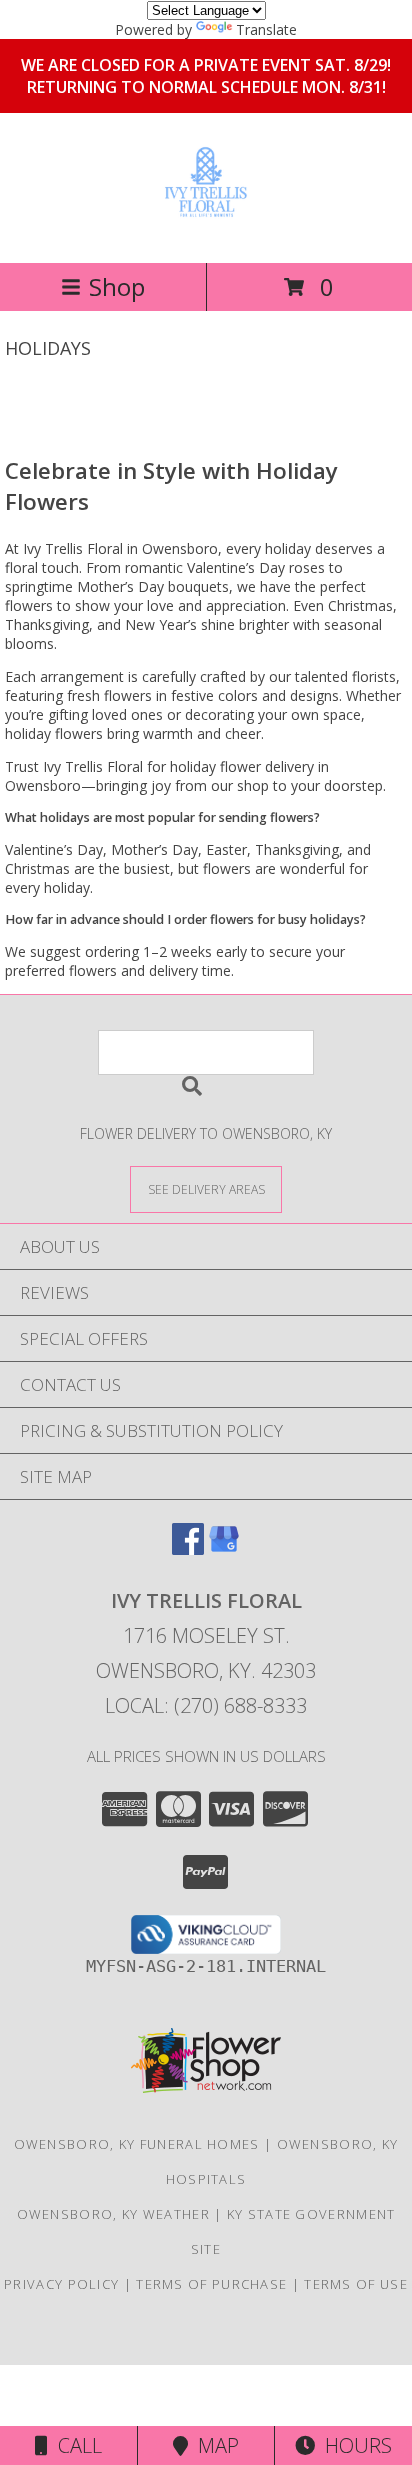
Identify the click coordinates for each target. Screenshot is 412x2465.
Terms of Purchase (211, 2284)
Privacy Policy (61, 2284)
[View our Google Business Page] (224, 1548)
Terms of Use (356, 2284)
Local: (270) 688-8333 (206, 1705)
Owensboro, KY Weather (113, 2214)
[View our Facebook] (188, 1548)
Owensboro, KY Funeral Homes (137, 2144)
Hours (353, 2445)
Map (213, 2445)
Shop (117, 286)
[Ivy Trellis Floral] (206, 214)
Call (75, 2445)
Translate (266, 29)
